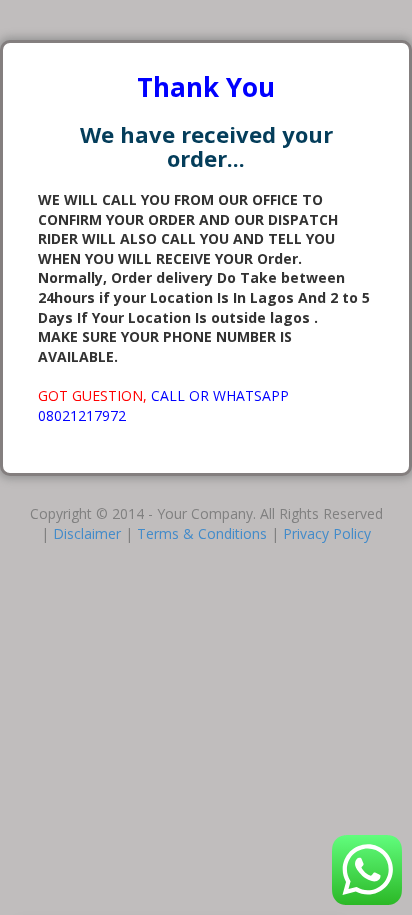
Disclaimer (87, 533)
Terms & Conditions (202, 533)
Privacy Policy (327, 533)
